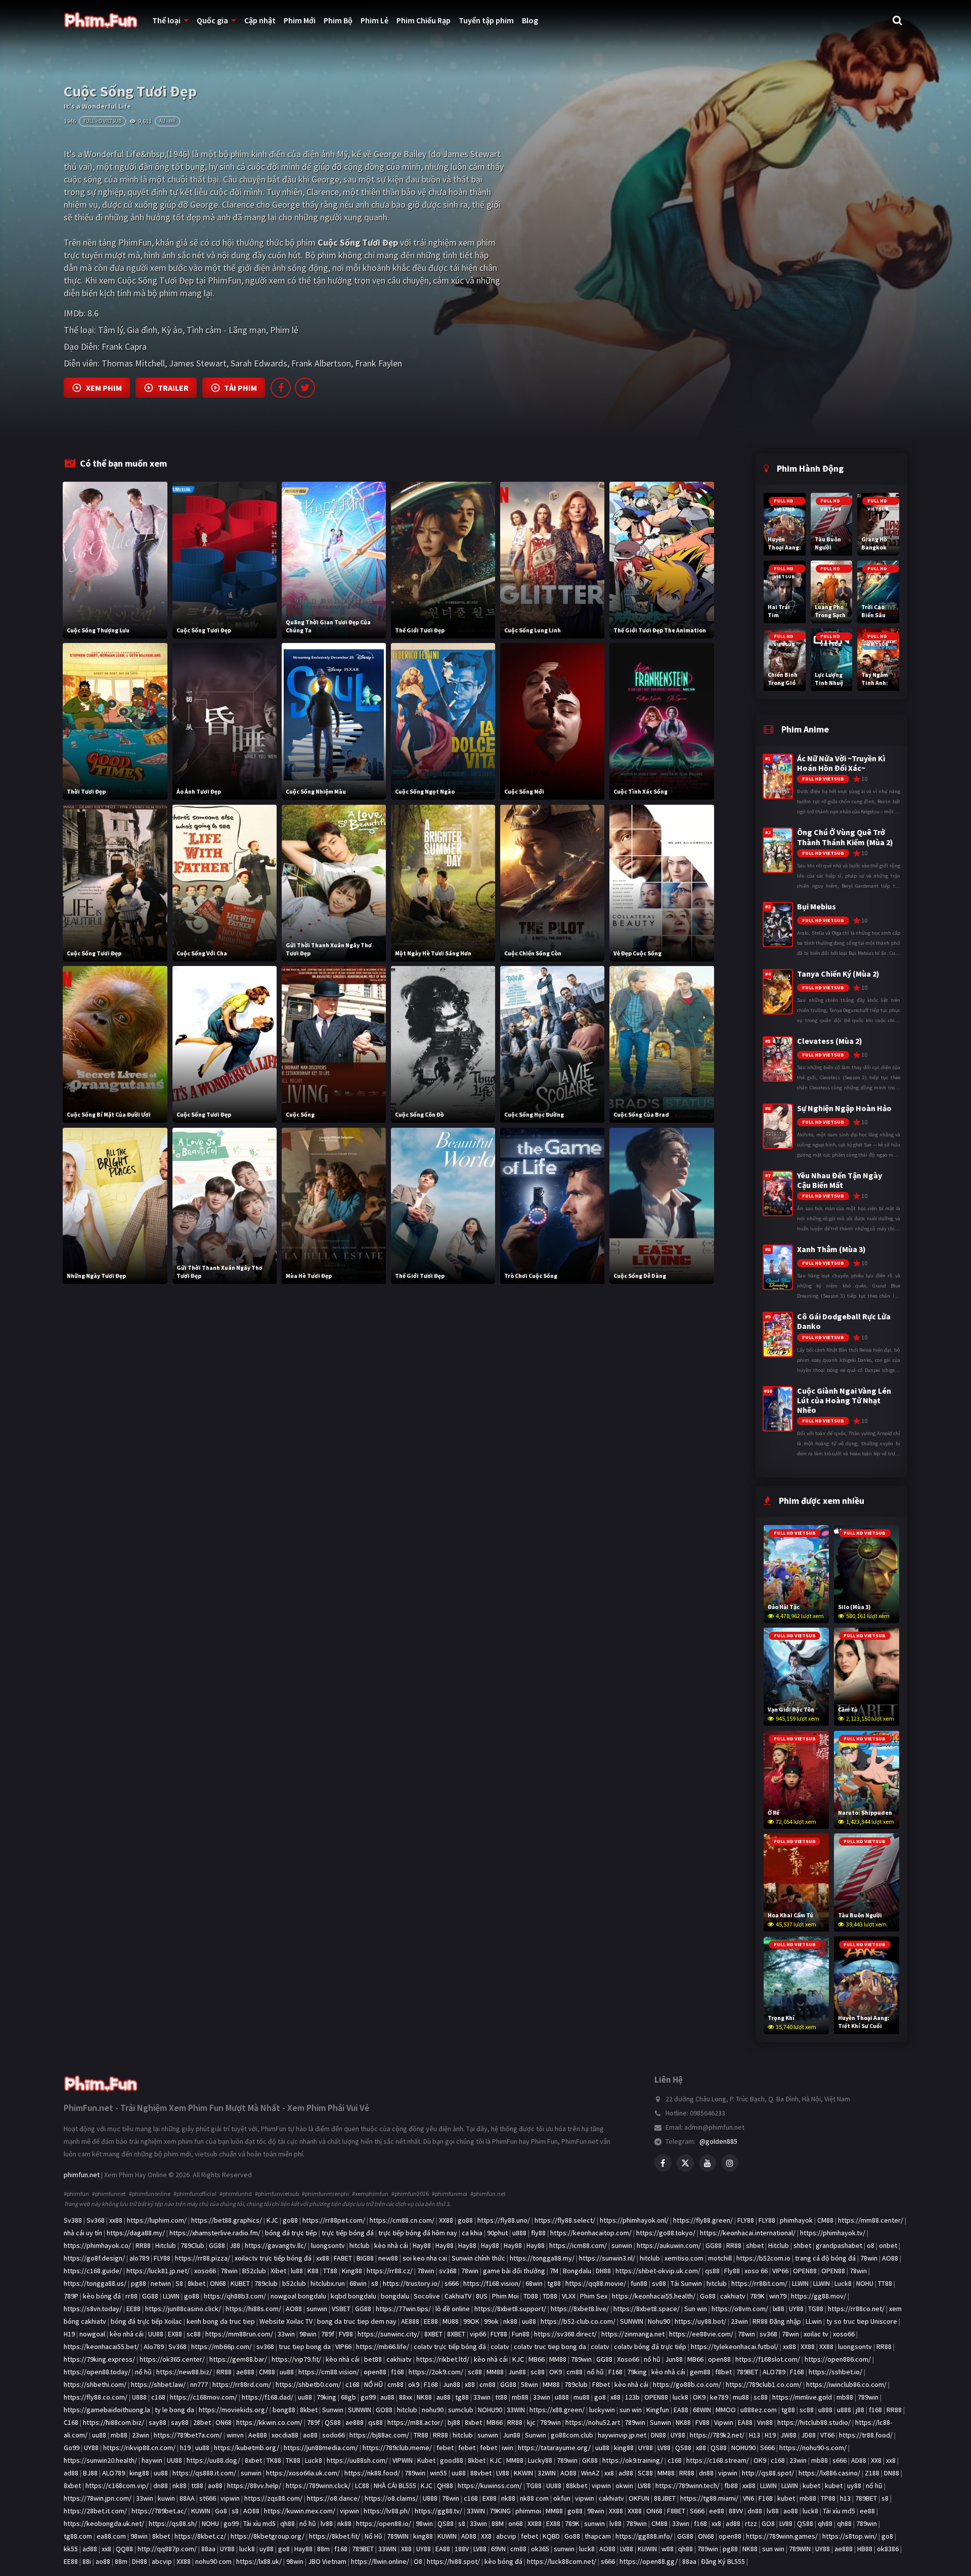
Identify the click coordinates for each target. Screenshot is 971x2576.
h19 (185, 2448)
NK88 (424, 2397)
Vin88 (765, 2422)
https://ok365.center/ (172, 2359)
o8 (871, 2245)
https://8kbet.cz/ (200, 2536)
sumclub (461, 2410)
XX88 (446, 2220)
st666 (208, 2498)
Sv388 (73, 2220)
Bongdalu (577, 2271)
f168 (398, 2372)
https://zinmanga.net (633, 2334)
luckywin (602, 2410)
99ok (491, 2321)
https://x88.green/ (557, 2410)
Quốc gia (212, 20)
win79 (778, 2296)
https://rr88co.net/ (856, 2309)
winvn (235, 2435)
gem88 (700, 2372)
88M (498, 2523)
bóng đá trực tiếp (291, 2233)
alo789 (139, 2258)
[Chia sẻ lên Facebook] (281, 388)
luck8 (680, 2397)
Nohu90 (659, 2321)
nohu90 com (213, 2561)
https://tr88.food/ (866, 2435)
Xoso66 (628, 2359)
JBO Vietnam (327, 2561)
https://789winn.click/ (318, 2486)
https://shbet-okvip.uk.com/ (658, 2271)
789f (328, 2334)
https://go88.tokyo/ (666, 2233)
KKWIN (523, 2473)
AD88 (859, 2460)
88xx (406, 2397)
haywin (152, 2460)
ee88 (717, 2511)
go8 (600, 2397)
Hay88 (422, 2245)
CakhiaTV (458, 2296)
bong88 (284, 2410)
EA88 (681, 2410)
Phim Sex (594, 2296)
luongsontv (328, 2245)
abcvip (506, 2536)
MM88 (558, 2359)
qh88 (288, 2523)
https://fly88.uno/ (504, 2220)
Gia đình (142, 330)
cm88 (575, 2372)
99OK (471, 2321)
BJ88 (90, 2473)
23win (739, 2321)
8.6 (93, 313)
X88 (406, 2549)
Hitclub (166, 2245)
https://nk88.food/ (372, 2473)
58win (529, 2384)
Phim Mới (300, 20)
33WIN (516, 2410)
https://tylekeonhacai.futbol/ (735, 2347)
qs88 (712, 2271)
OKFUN (639, 2498)
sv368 (448, 2271)
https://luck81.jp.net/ (158, 2271)
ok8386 (888, 2549)
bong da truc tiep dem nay (357, 2321)
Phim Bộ (338, 20)
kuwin (166, 2498)
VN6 (748, 2498)
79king (637, 2372)
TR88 (421, 2435)
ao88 (310, 2435)
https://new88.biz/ (184, 2372)
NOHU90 (490, 2410)
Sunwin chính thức (478, 2258)
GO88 (384, 2410)
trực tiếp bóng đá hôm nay (418, 2233)
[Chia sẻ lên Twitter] (305, 388)
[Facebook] (663, 2163)
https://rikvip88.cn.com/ (139, 2448)
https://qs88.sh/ (173, 2523)
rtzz (751, 2523)
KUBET (240, 2283)
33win (286, 2334)
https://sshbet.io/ (835, 2372)
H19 (69, 2334)
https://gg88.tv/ (438, 2511)
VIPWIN (403, 2460)
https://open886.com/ (838, 2359)
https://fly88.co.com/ (96, 2397)
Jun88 (674, 2359)
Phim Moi (505, 2296)
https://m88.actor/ (415, 2422)
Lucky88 (540, 2460)
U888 (139, 2397)
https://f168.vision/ (492, 2283)
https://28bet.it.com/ (95, 2511)
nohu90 (433, 2410)
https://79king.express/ (99, 2359)
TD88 (531, 2296)
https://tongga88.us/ (95, 2283)
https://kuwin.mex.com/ (300, 2511)
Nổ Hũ (373, 2536)
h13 (845, 2498)
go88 (290, 2220)
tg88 (554, 2283)
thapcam (598, 2536)
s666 (452, 2283)
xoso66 (205, 2271)
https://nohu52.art (593, 2422)
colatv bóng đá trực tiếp (650, 2347)
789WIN (398, 2536)
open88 (719, 2359)
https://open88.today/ (97, 2372)
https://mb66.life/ (383, 2347)
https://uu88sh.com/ (357, 2460)
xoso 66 (756, 2271)
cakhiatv (733, 2296)
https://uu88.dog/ (213, 2460)
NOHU (865, 2283)
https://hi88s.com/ (253, 2309)
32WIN (547, 2473)
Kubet (426, 2460)
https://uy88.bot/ (700, 2321)
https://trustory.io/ (411, 2283)
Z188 (872, 2473)
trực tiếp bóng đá (348, 2233)
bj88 (454, 2422)
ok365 (540, 2549)
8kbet (196, 2283)
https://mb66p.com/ (222, 2347)
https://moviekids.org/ (233, 2410)
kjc (531, 2422)
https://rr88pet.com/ (334, 2220)
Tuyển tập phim (486, 20)
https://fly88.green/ (703, 2220)
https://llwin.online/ (380, 2561)
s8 (375, 2283)
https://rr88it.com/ (759, 2283)
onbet (888, 2245)
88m (323, 2549)
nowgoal (92, 2334)
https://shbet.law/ (158, 2384)
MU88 (451, 2321)
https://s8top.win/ (850, 2536)
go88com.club (572, 2435)
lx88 (779, 2309)
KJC (272, 2220)
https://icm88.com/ (578, 2245)
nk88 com (534, 2498)
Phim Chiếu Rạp (424, 20)
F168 (615, 2372)
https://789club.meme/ (397, 2448)
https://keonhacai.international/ (748, 2233)
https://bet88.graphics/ (227, 2220)
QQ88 (124, 2549)
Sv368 (96, 2220)
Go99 (72, 2448)
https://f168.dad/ (268, 2397)
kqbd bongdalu (354, 2296)
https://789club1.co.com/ (764, 2384)
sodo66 (334, 2435)
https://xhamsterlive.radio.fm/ (215, 2233)
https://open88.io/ (384, 2523)
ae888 (245, 2372)
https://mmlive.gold (802, 2397)
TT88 (330, 2271)
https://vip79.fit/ (296, 2359)
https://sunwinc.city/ (389, 2334)
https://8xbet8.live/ (580, 2309)
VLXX (569, 2296)
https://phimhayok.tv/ (833, 2233)
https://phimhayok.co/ (97, 2245)
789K (757, 2296)
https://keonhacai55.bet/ (101, 2347)
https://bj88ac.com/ (379, 2435)
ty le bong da (174, 2410)
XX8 (876, 2460)
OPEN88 (805, 2271)
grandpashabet (839, 2245)
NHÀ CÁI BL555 (395, 2486)
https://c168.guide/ (93, 2271)
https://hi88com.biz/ (114, 2422)
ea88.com (111, 2536)
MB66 (537, 2359)
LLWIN (800, 2283)
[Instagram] (730, 2163)
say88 (158, 2422)
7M (554, 2271)
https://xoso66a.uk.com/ (303, 2473)
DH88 (603, 2271)
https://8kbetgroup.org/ (268, 2536)
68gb (348, 2397)
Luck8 (843, 2283)
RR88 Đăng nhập (777, 2321)
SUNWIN (632, 2321)
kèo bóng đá (102, 2296)
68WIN (702, 2410)
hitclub (360, 2245)
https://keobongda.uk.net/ (104, 2523)
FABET (343, 2258)
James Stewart (198, 363)
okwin (624, 2486)
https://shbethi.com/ (95, 2384)
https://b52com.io (763, 2258)
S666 (767, 2448)
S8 (179, 2283)
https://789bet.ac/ (159, 2511)
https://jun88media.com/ (321, 2448)
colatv (500, 2347)
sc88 (194, 2334)
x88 (470, 2384)
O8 (418, 2561)
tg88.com (78, 2536)
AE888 (410, 2321)
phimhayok (796, 2220)
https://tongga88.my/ (542, 2258)
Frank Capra (124, 347)
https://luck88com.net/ (562, 2561)
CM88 (825, 2220)
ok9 (414, 2384)
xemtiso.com (684, 2258)
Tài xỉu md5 (839, 2511)
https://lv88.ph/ (387, 2511)
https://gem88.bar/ (238, 2359)
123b (632, 2397)
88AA (187, 2498)
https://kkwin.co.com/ (269, 2422)
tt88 (501, 2397)
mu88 (582, 2397)
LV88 (664, 2448)
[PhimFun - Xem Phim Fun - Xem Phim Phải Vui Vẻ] (101, 2080)
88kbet (577, 2486)
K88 (313, 2271)
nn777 (199, 2384)
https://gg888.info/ (644, 2536)
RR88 (143, 2245)
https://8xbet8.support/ (510, 2309)
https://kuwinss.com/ (490, 2486)
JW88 (788, 2435)
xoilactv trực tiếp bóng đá (273, 2258)
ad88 (71, 2473)
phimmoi (528, 2511)
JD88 (808, 2435)
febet (445, 2448)
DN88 (658, 2435)
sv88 (659, 2283)
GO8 (768, 2523)
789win (581, 2359)
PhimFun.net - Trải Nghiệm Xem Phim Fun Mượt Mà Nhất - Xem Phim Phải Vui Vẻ (216, 2108)
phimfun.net (82, 2175)
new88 (388, 2258)
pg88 (139, 2283)
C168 (71, 2422)
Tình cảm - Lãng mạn (226, 330)
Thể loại (166, 20)
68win (358, 2283)
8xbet (473, 2422)
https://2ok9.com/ (436, 2372)
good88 (452, 2460)
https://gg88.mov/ (819, 2296)
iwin (507, 2448)
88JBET (665, 2498)
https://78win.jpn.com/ (98, 2498)
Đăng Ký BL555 (723, 2561)
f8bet (723, 2372)
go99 (368, 2397)
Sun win (696, 2309)
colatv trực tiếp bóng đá (450, 2347)
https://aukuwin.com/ (669, 2245)
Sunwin (333, 2410)
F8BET (676, 2511)
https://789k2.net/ (717, 2435)
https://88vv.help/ (254, 2486)
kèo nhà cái (391, 2245)
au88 (387, 2397)
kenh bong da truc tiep (221, 2321)
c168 (352, 2384)
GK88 (590, 2460)
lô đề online (453, 2309)
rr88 (131, 2296)
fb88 (731, 2486)
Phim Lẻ (374, 20)
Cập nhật (260, 20)
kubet (811, 2486)
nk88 (510, 2321)
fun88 (639, 2283)
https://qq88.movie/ (596, 2283)
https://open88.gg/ (649, 2561)
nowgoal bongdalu (298, 2296)
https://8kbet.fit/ (335, 2536)
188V (462, 2549)
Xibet (278, 2271)
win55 (438, 2473)
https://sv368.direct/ (565, 2334)
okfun (562, 2498)
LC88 (362, 2486)
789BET (747, 2372)
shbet (755, 2245)
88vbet (481, 2473)
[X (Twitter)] (685, 2163)
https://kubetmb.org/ (247, 2448)
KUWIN (201, 2511)
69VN (498, 2549)
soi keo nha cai (425, 2258)
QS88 (333, 2422)
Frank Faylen (379, 363)
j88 (860, 2410)
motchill (720, 2258)
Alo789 (154, 2347)
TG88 (816, 2309)
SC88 (645, 2473)
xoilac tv (816, 2334)
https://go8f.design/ (94, 2258)
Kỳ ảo (172, 330)
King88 (352, 2271)
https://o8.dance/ (334, 2498)
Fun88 (521, 2334)
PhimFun (135, 242)
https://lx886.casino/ (829, 2473)
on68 (516, 2523)
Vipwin (724, 2422)
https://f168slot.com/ (768, 2359)
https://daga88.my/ (136, 2233)
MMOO (726, 2410)
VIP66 (780, 2271)
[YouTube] (708, 2163)
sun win (631, 2410)
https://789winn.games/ (782, 2536)
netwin (161, 2283)
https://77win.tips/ (403, 2309)
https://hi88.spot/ (453, 2561)
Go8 (221, 2511)
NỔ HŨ (373, 2384)
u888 (519, 2233)
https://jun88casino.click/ (183, 2309)
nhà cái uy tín (83, 2233)
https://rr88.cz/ (390, 2271)
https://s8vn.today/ (93, 2309)
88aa (208, 2549)
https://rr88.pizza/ (203, 2258)
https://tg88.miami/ (709, 2498)
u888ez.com (759, 2410)
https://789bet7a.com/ (188, 2435)
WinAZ (590, 2473)
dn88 (706, 2473)
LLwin (814, 2321)
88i (87, 2561)
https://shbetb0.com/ (308, 2384)
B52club (254, 2271)
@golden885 (718, 2141)
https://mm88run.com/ (239, 2334)
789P (71, 2296)
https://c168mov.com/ (204, 2397)
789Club (192, 2245)
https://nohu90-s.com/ (813, 2448)
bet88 (373, 2359)
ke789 (719, 2397)
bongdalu (395, 2296)
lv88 (773, 2511)
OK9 (556, 2372)
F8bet (601, 2384)
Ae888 (258, 2435)
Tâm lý (111, 330)
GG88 (217, 2245)
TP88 (828, 2498)
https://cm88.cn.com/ (402, 2220)
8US (482, 2296)
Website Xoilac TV (286, 2321)
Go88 (708, 2296)
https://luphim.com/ (157, 2220)
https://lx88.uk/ (259, 2561)
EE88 (134, 2309)
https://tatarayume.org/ (554, 2448)
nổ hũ (652, 2359)
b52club (294, 2283)
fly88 (538, 2233)
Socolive (427, 2296)
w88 (668, 2549)
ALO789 (774, 2372)
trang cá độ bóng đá (825, 2258)
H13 (755, 2435)
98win (308, 2334)
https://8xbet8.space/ (647, 2309)
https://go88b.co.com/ (687, 2384)
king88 (624, 2448)
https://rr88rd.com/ (242, 2384)
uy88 (854, 2486)
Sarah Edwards (259, 363)
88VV (736, 2511)
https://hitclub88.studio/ (814, 2422)
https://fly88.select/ (565, 2220)
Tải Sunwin (686, 2283)
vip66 (478, 2334)
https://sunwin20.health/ (100, 2460)
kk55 (71, 2549)
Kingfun (658, 2410)
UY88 (796, 2309)
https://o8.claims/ (391, 2498)
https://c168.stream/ (718, 2460)
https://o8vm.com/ (740, 2309)
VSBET (341, 2309)
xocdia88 (285, 2435)
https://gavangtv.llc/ (276, 2245)
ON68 (218, 2283)
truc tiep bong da (305, 2347)
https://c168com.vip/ (117, 2486)
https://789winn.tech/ (688, 2486)
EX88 (175, 2334)
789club (266, 2283)
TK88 (274, 2460)
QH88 (445, 2486)
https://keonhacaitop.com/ (591, 2233)
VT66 (827, 2435)
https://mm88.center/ (871, 2220)
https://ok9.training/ (633, 2460)
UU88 (156, 2334)
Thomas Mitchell (133, 363)
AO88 (890, 2258)
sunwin (622, 2245)
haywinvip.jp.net (622, 2435)
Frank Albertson (321, 363)
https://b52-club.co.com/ (578, 2321)
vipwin (728, 2473)
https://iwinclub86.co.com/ (846, 2384)
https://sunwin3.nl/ (607, 2258)
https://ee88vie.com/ (701, 2334)
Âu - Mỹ (167, 121)
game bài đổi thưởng (514, 2271)
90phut (497, 2233)
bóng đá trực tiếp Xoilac (146, 2321)
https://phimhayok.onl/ (634, 2220)
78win (869, 2258)
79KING (500, 2511)
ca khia (472, 2233)
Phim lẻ (284, 330)
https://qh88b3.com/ (235, 2296)
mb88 (520, 2397)
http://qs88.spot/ (768, 2473)
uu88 (529, 2321)
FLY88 (746, 2220)
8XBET (433, 2334)
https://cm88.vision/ (329, 2372)
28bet (202, 2422)
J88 (235, 2245)
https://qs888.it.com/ (204, 2473)
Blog (530, 20)
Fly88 (732, 2271)
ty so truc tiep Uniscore (862, 2321)
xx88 (116, 2220)
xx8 (891, 2460)
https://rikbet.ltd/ (443, 2359)
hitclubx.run (328, 2283)
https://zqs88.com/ (273, 2498)
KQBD (551, 2536)
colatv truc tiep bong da (550, 2347)
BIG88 (365, 2258)
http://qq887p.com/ (167, 2549)
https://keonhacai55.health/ (654, 2296)
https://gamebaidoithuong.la (107, 2410)
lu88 (297, 2271)
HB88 (865, 2549)
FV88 (346, 2334)
